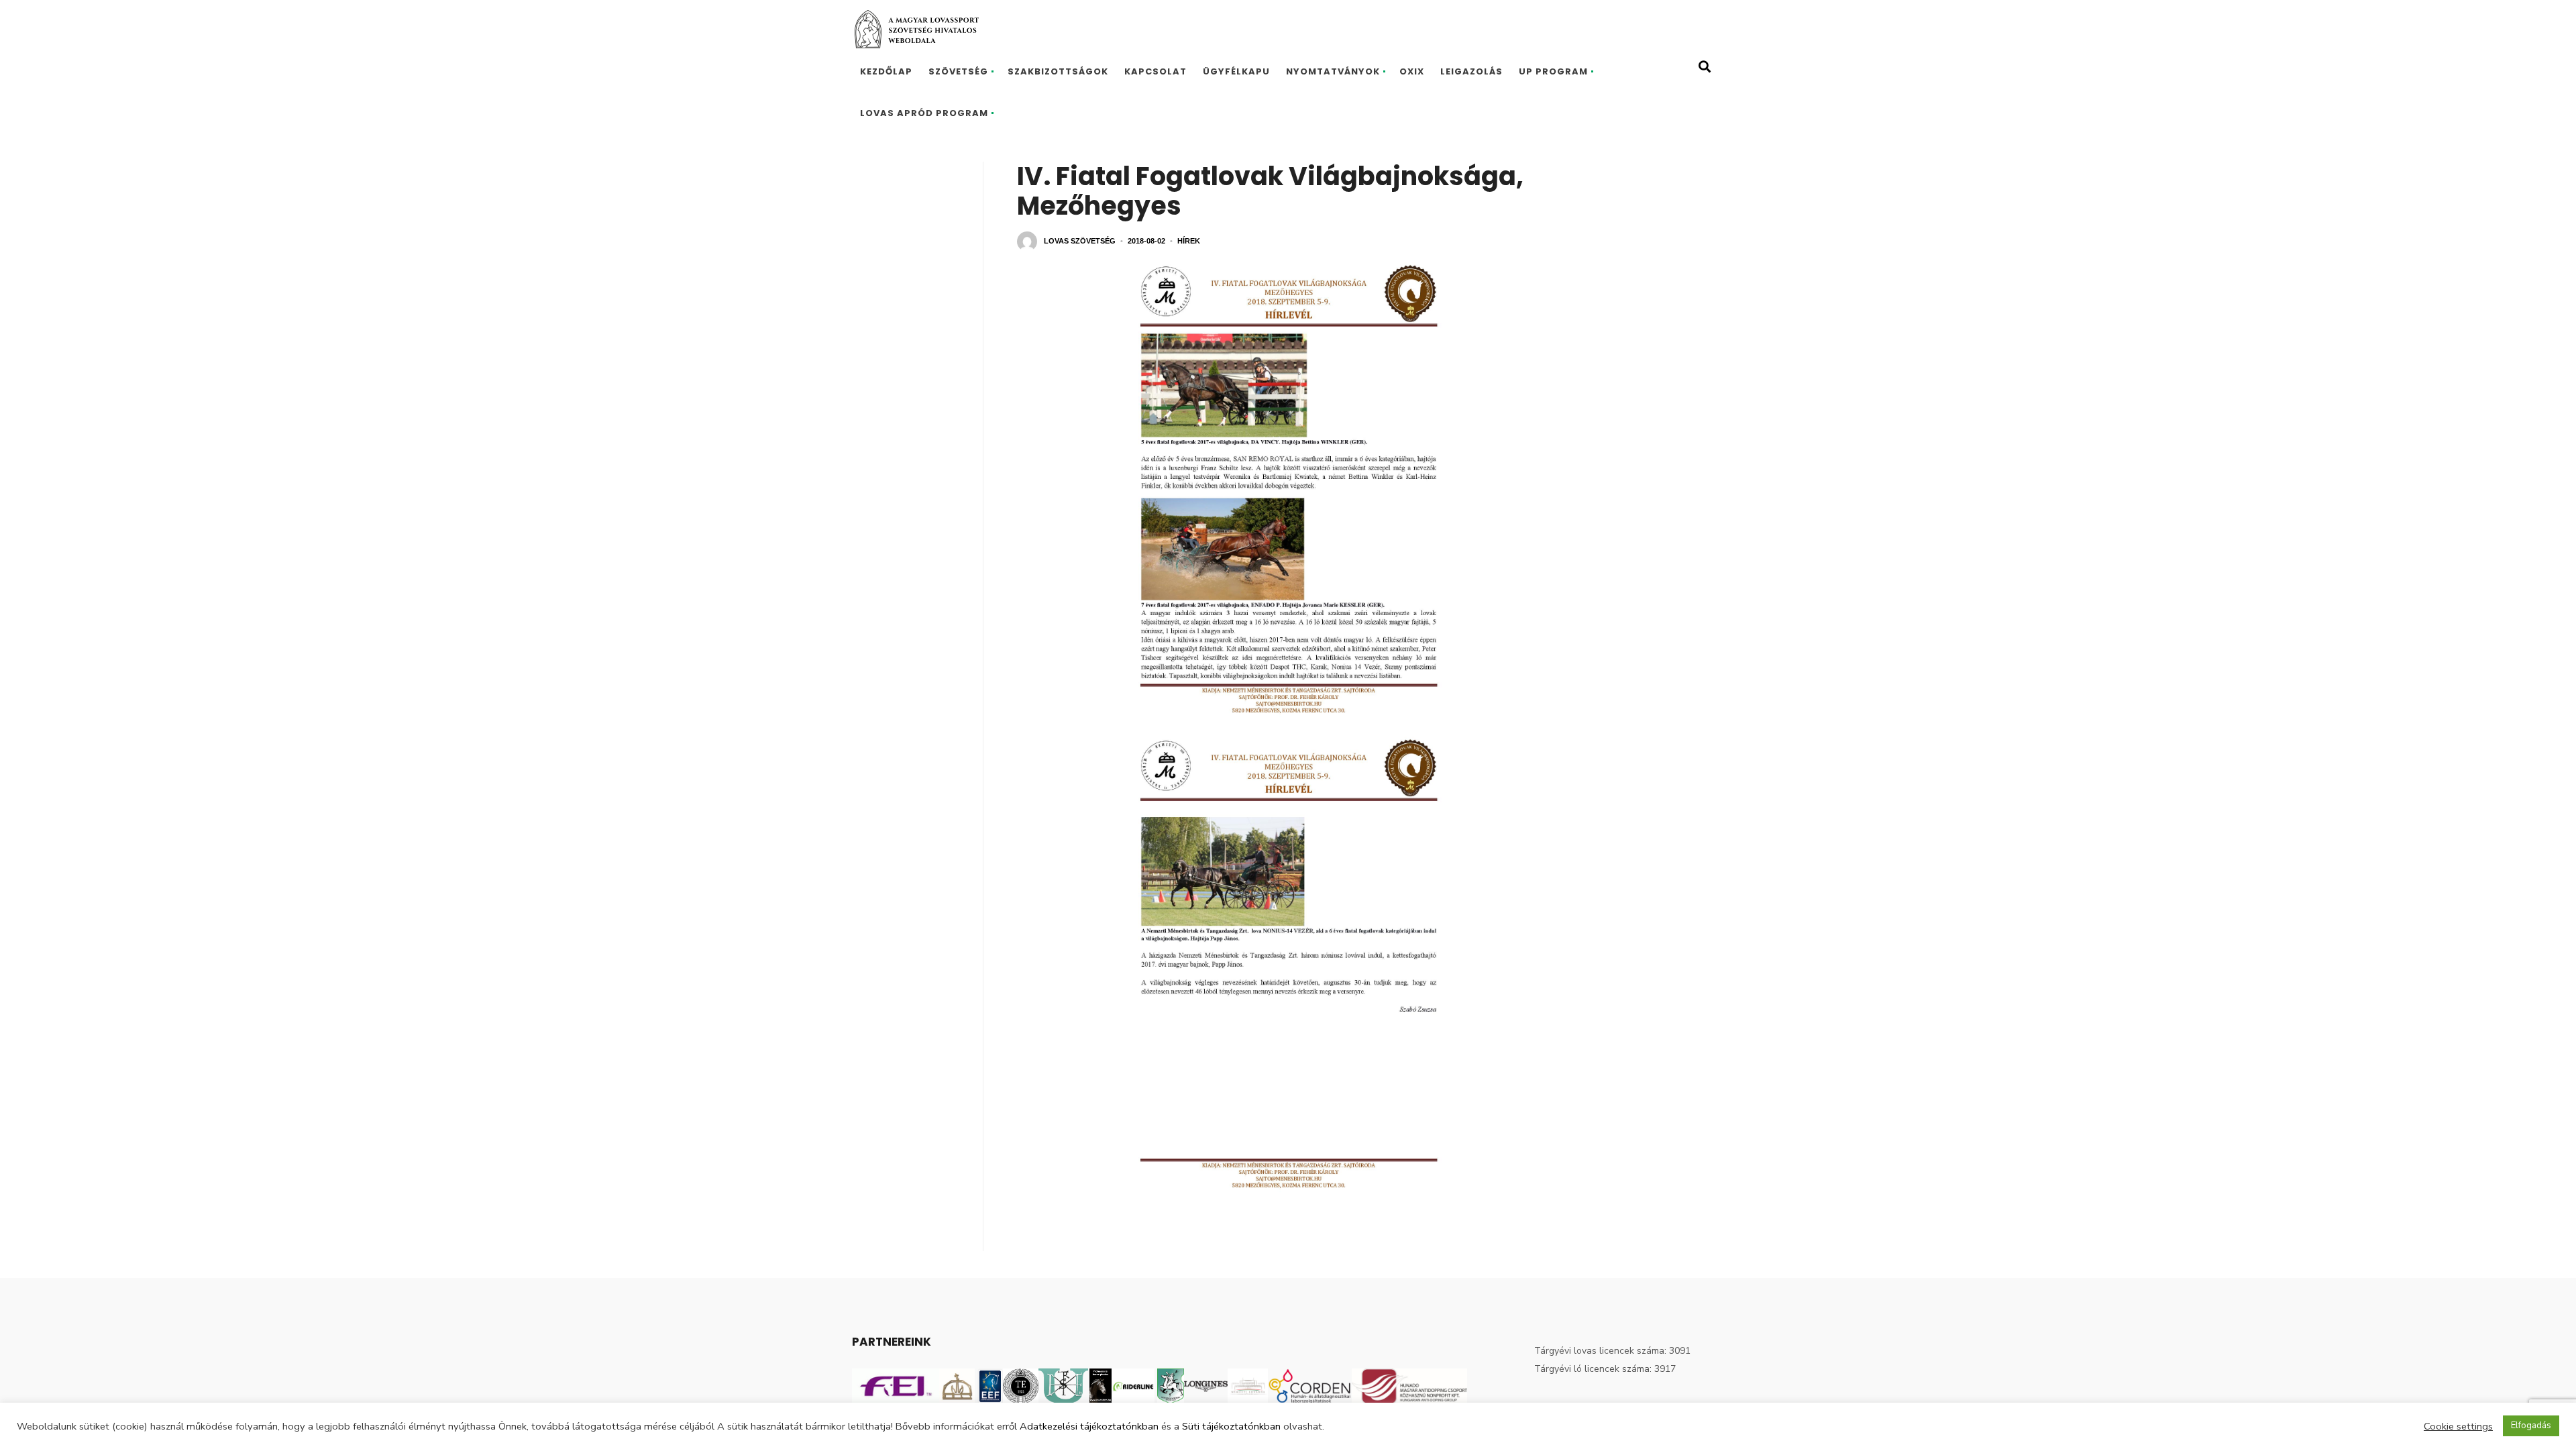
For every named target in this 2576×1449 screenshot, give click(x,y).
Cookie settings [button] (2458, 1426)
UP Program (1553, 71)
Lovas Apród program (924, 113)
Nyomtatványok (1333, 71)
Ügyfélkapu (1236, 71)
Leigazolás (1471, 71)
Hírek (1189, 241)
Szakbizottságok (1058, 71)
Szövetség (958, 71)
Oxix (1412, 71)
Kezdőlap (886, 71)
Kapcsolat (1156, 71)
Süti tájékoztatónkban (1231, 1426)
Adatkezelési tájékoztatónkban (1089, 1426)
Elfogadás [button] (2531, 1426)
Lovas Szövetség (1080, 241)
